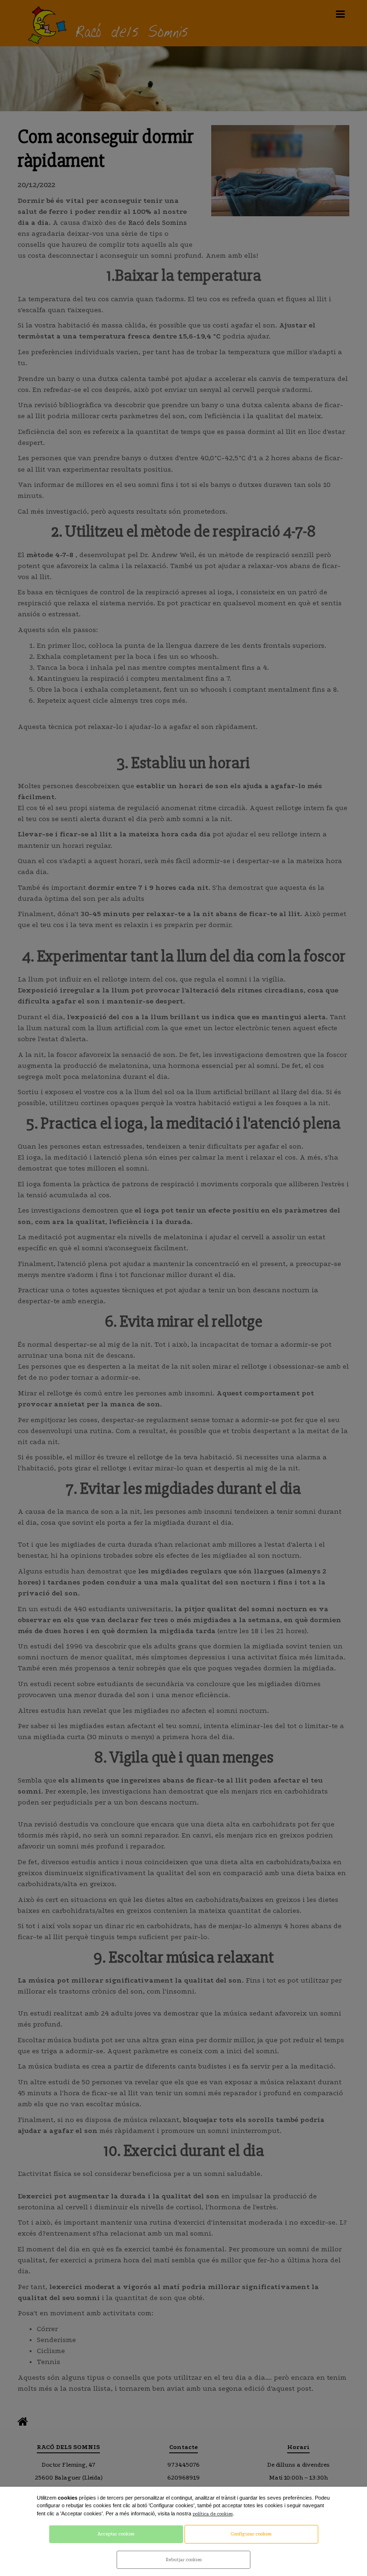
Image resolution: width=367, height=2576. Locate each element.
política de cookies (213, 2514)
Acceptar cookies (116, 2534)
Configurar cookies (251, 2534)
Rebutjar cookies (184, 2560)
